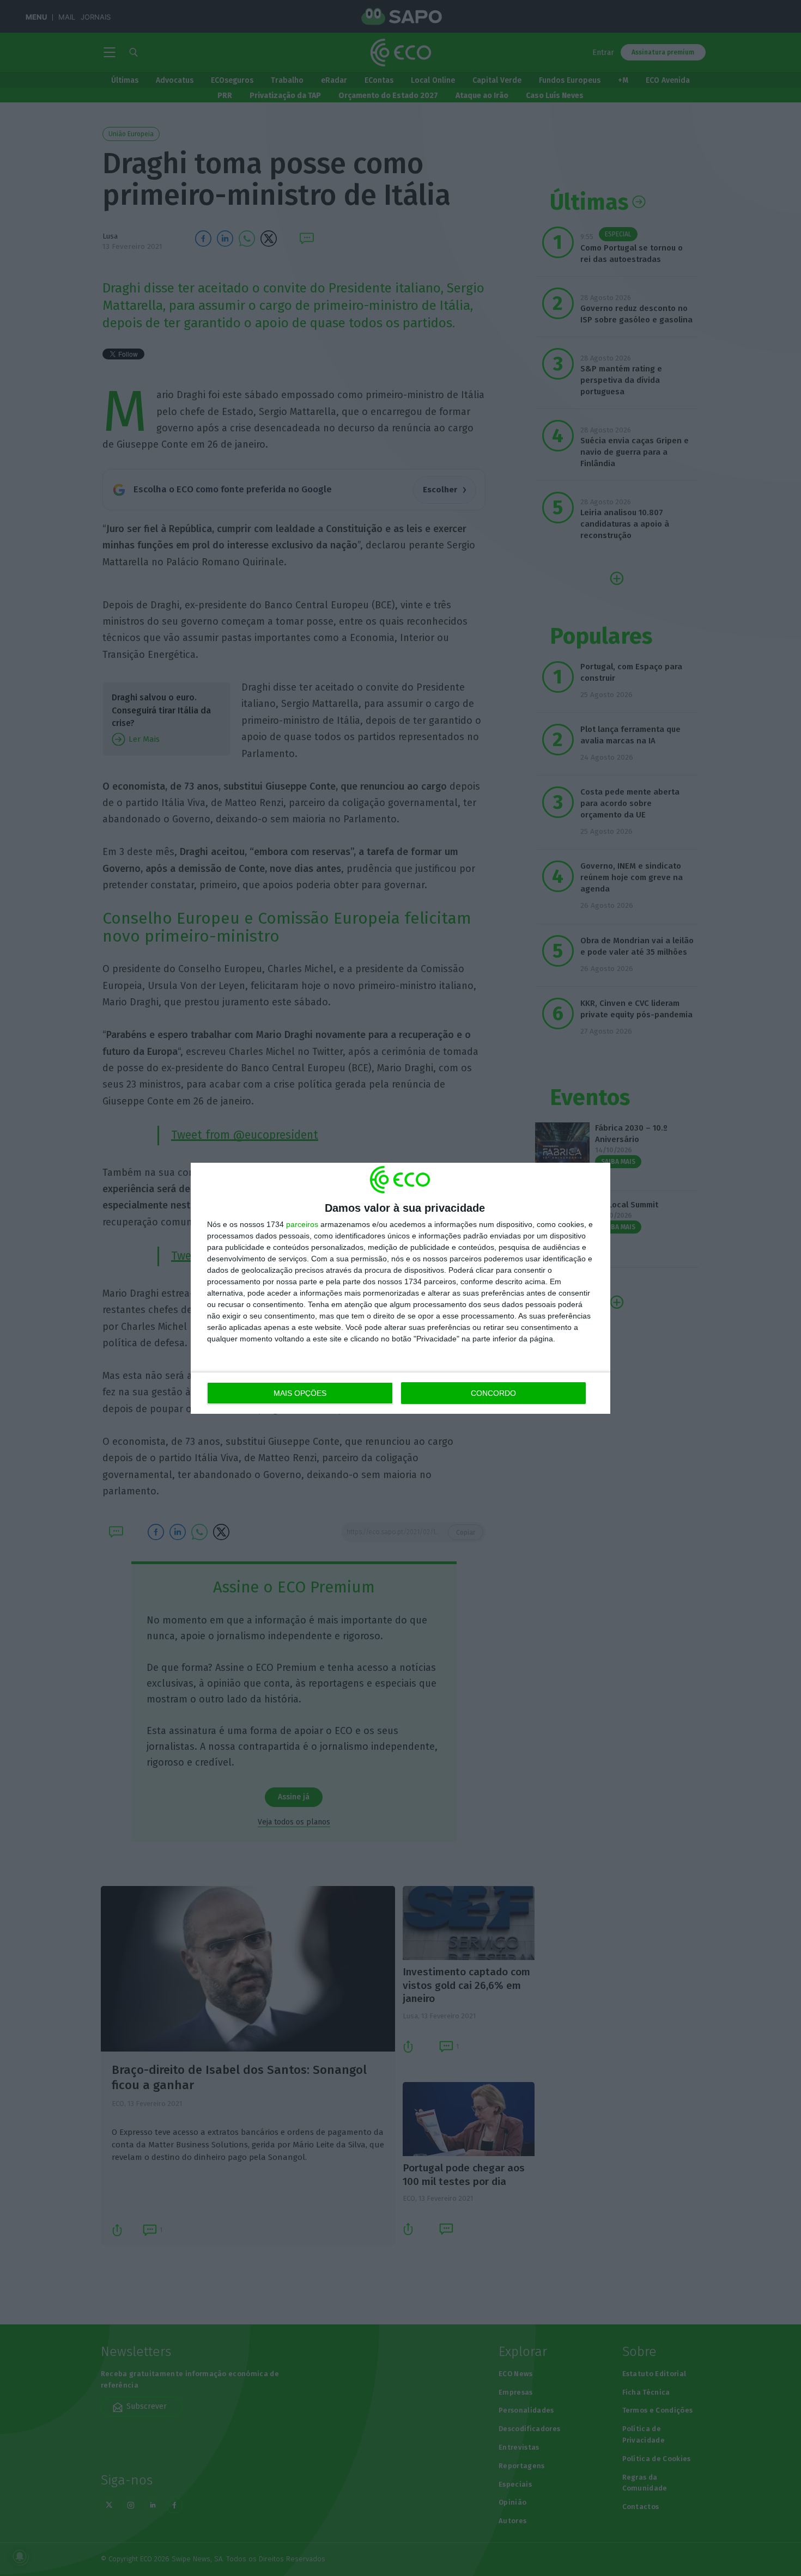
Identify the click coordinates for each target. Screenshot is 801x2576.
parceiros (302, 1224)
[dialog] (400, 1288)
